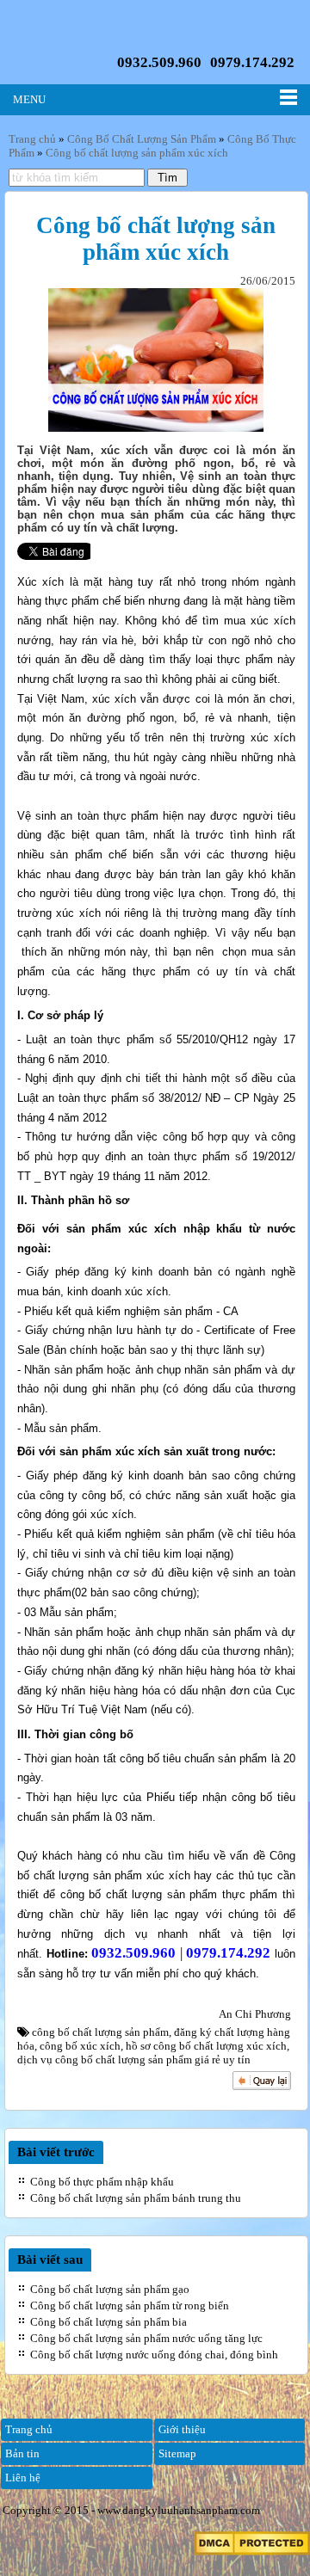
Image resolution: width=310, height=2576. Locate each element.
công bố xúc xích (80, 2046)
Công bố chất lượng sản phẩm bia (108, 2322)
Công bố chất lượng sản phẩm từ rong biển (130, 2305)
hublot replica (166, 234)
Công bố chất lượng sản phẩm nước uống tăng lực (146, 2338)
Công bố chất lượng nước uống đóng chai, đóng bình (154, 2355)
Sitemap (177, 2453)
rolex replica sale (166, 262)
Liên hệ (23, 2478)
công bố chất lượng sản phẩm (100, 2032)
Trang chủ (29, 2429)
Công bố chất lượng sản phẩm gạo (110, 2289)
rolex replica (248, 331)
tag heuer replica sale (146, 193)
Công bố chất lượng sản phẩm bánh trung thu (136, 2198)
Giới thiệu (182, 2429)
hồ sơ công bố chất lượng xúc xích (206, 2046)
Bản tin (22, 2453)
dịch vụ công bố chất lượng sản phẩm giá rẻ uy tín (134, 2060)
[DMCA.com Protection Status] (252, 2551)
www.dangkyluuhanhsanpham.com (179, 2510)
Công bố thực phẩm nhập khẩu (102, 2182)
